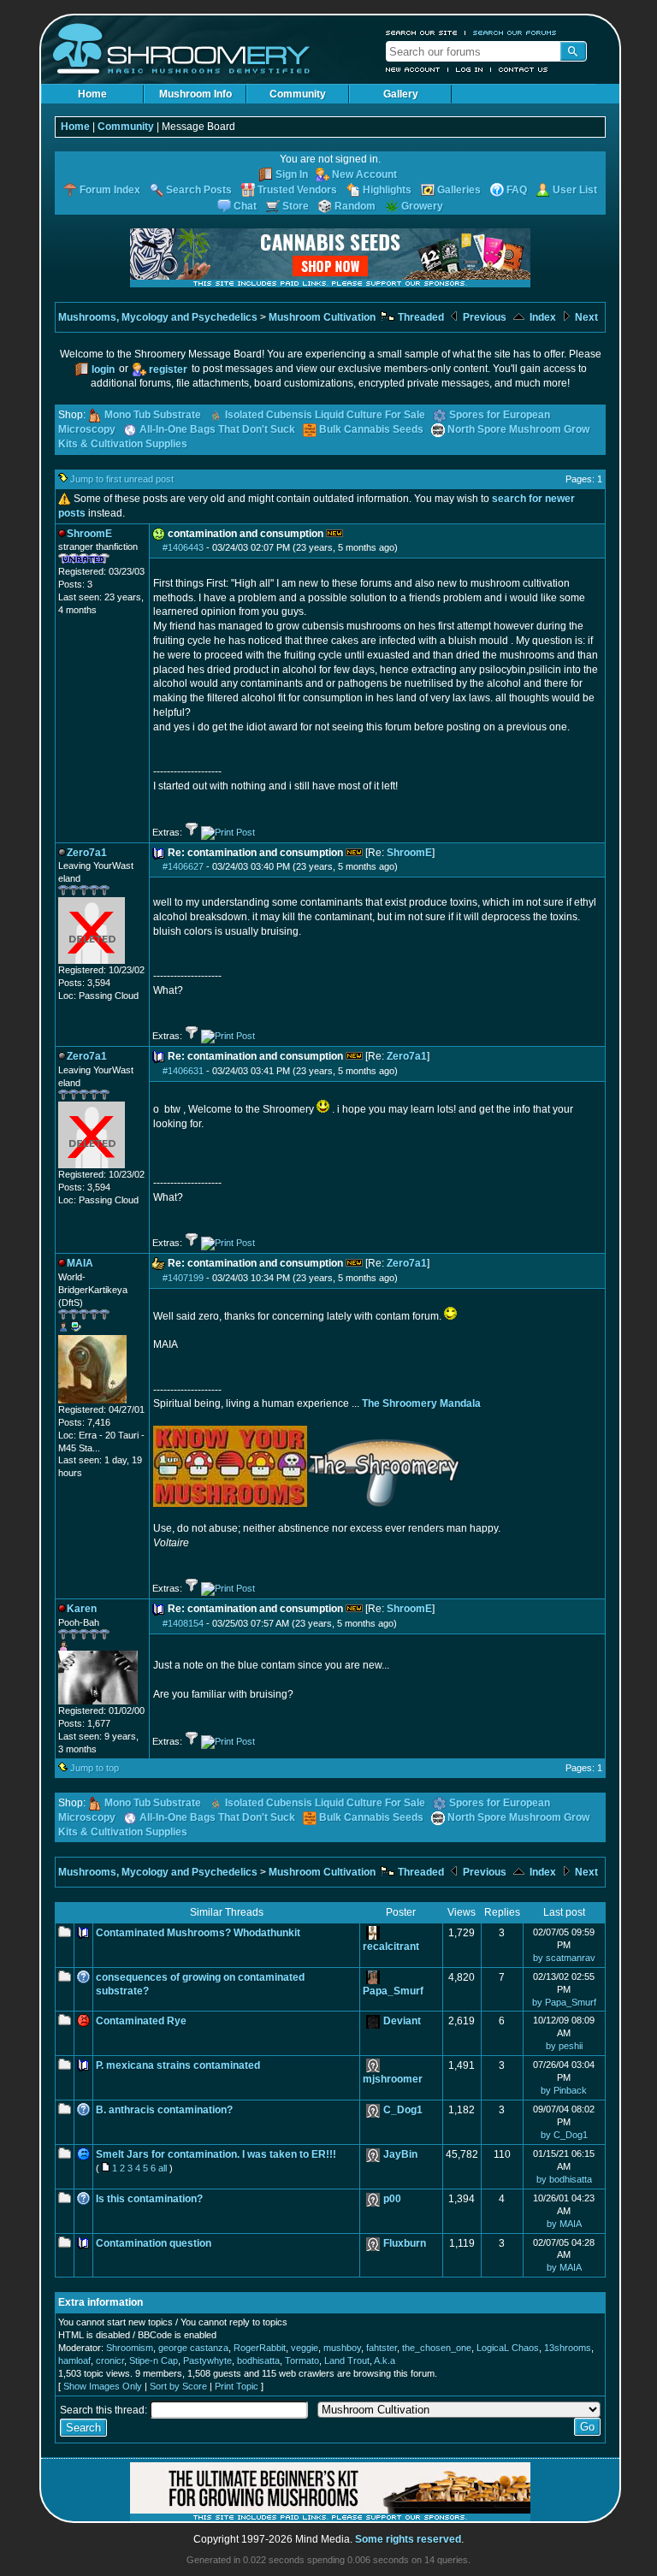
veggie (305, 2348)
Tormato (302, 2360)
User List (575, 190)
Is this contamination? (149, 2199)
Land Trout (347, 2360)
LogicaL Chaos (508, 2348)
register (168, 369)
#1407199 (183, 1278)
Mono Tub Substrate (153, 415)
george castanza (193, 2348)
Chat (245, 206)
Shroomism (130, 2348)
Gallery (401, 94)
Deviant (402, 2021)
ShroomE (409, 853)
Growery (422, 206)
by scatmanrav (564, 1958)
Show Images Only (103, 2386)
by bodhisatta (564, 2179)
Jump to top (95, 1768)
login (103, 369)
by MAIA (564, 2224)
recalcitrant (391, 1947)
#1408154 (183, 1623)
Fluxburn (405, 2243)
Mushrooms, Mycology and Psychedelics (158, 317)
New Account (413, 69)
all (163, 2168)
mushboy (342, 2348)
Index (542, 317)
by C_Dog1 (564, 2135)
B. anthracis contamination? (164, 2110)
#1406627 (183, 866)
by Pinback (564, 2090)
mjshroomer (393, 2079)
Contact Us (524, 69)
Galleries (459, 190)
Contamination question (154, 2243)
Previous (483, 317)
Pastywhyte (207, 2360)
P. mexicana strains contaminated (178, 2065)
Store (296, 206)
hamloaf (74, 2360)
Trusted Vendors (297, 190)
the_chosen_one (437, 2348)
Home (92, 94)
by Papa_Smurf (564, 2002)
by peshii (564, 2046)
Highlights (387, 190)
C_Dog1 (403, 2110)
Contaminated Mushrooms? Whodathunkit (198, 1933)
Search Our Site (422, 32)
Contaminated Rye (141, 2021)
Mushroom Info (195, 94)
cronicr (110, 2360)
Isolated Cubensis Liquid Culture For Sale (325, 415)
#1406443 (183, 547)
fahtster (382, 2348)
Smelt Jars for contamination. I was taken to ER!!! (216, 2154)
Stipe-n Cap (154, 2360)
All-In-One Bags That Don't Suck (217, 429)
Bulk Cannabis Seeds (371, 429)
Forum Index (110, 190)
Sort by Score (178, 2386)
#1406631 (183, 1071)
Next (585, 317)
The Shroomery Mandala (421, 1403)
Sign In (292, 174)
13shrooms (568, 2348)
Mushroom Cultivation (322, 317)
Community (298, 94)
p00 (392, 2199)
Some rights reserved (408, 2539)
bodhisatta (258, 2360)
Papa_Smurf (393, 1991)
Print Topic (237, 2386)
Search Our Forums (515, 32)
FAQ (517, 190)
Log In (470, 69)
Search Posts (199, 190)
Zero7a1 (407, 1056)
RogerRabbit (260, 2348)
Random (355, 206)
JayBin (400, 2154)
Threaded (420, 317)
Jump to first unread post (122, 479)
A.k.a (385, 2360)
